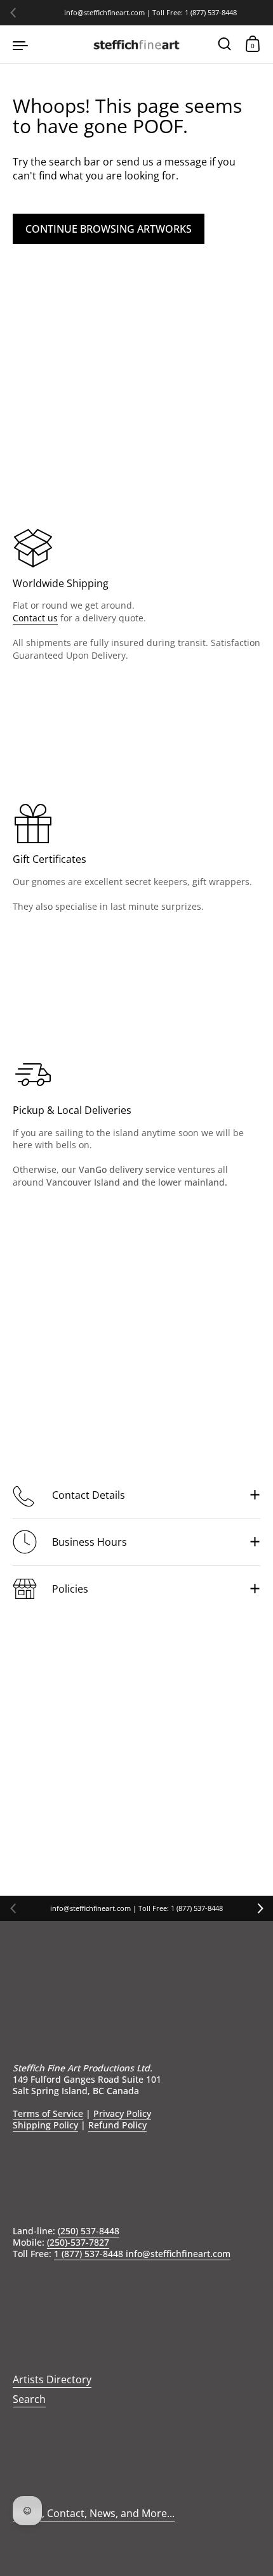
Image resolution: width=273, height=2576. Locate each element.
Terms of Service (48, 2113)
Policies (70, 1589)
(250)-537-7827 (78, 2242)
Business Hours (90, 1542)
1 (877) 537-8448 (90, 2254)
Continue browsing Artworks (109, 229)
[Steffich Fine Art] (137, 44)
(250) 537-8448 (89, 2231)
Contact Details (89, 1495)
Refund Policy (117, 2125)
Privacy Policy (122, 2113)
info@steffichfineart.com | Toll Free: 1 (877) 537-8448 (150, 13)
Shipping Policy (45, 2125)
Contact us (35, 618)
